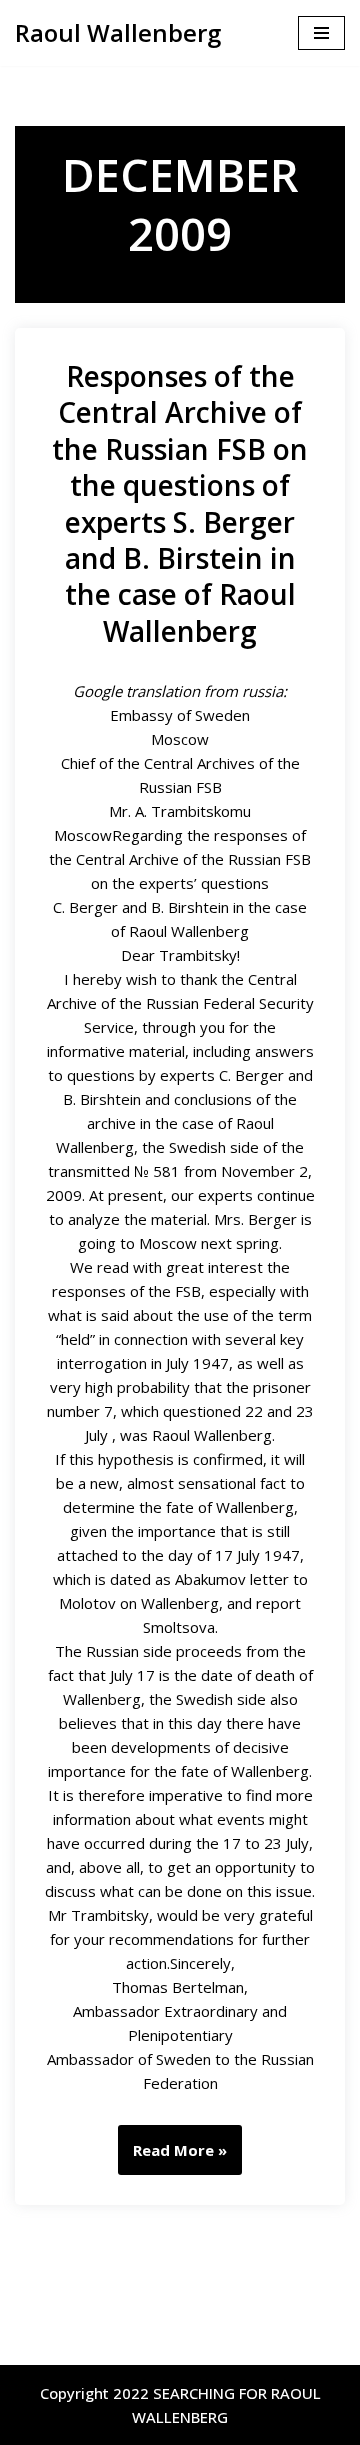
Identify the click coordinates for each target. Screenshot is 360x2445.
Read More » (172, 2157)
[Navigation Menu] (321, 33)
